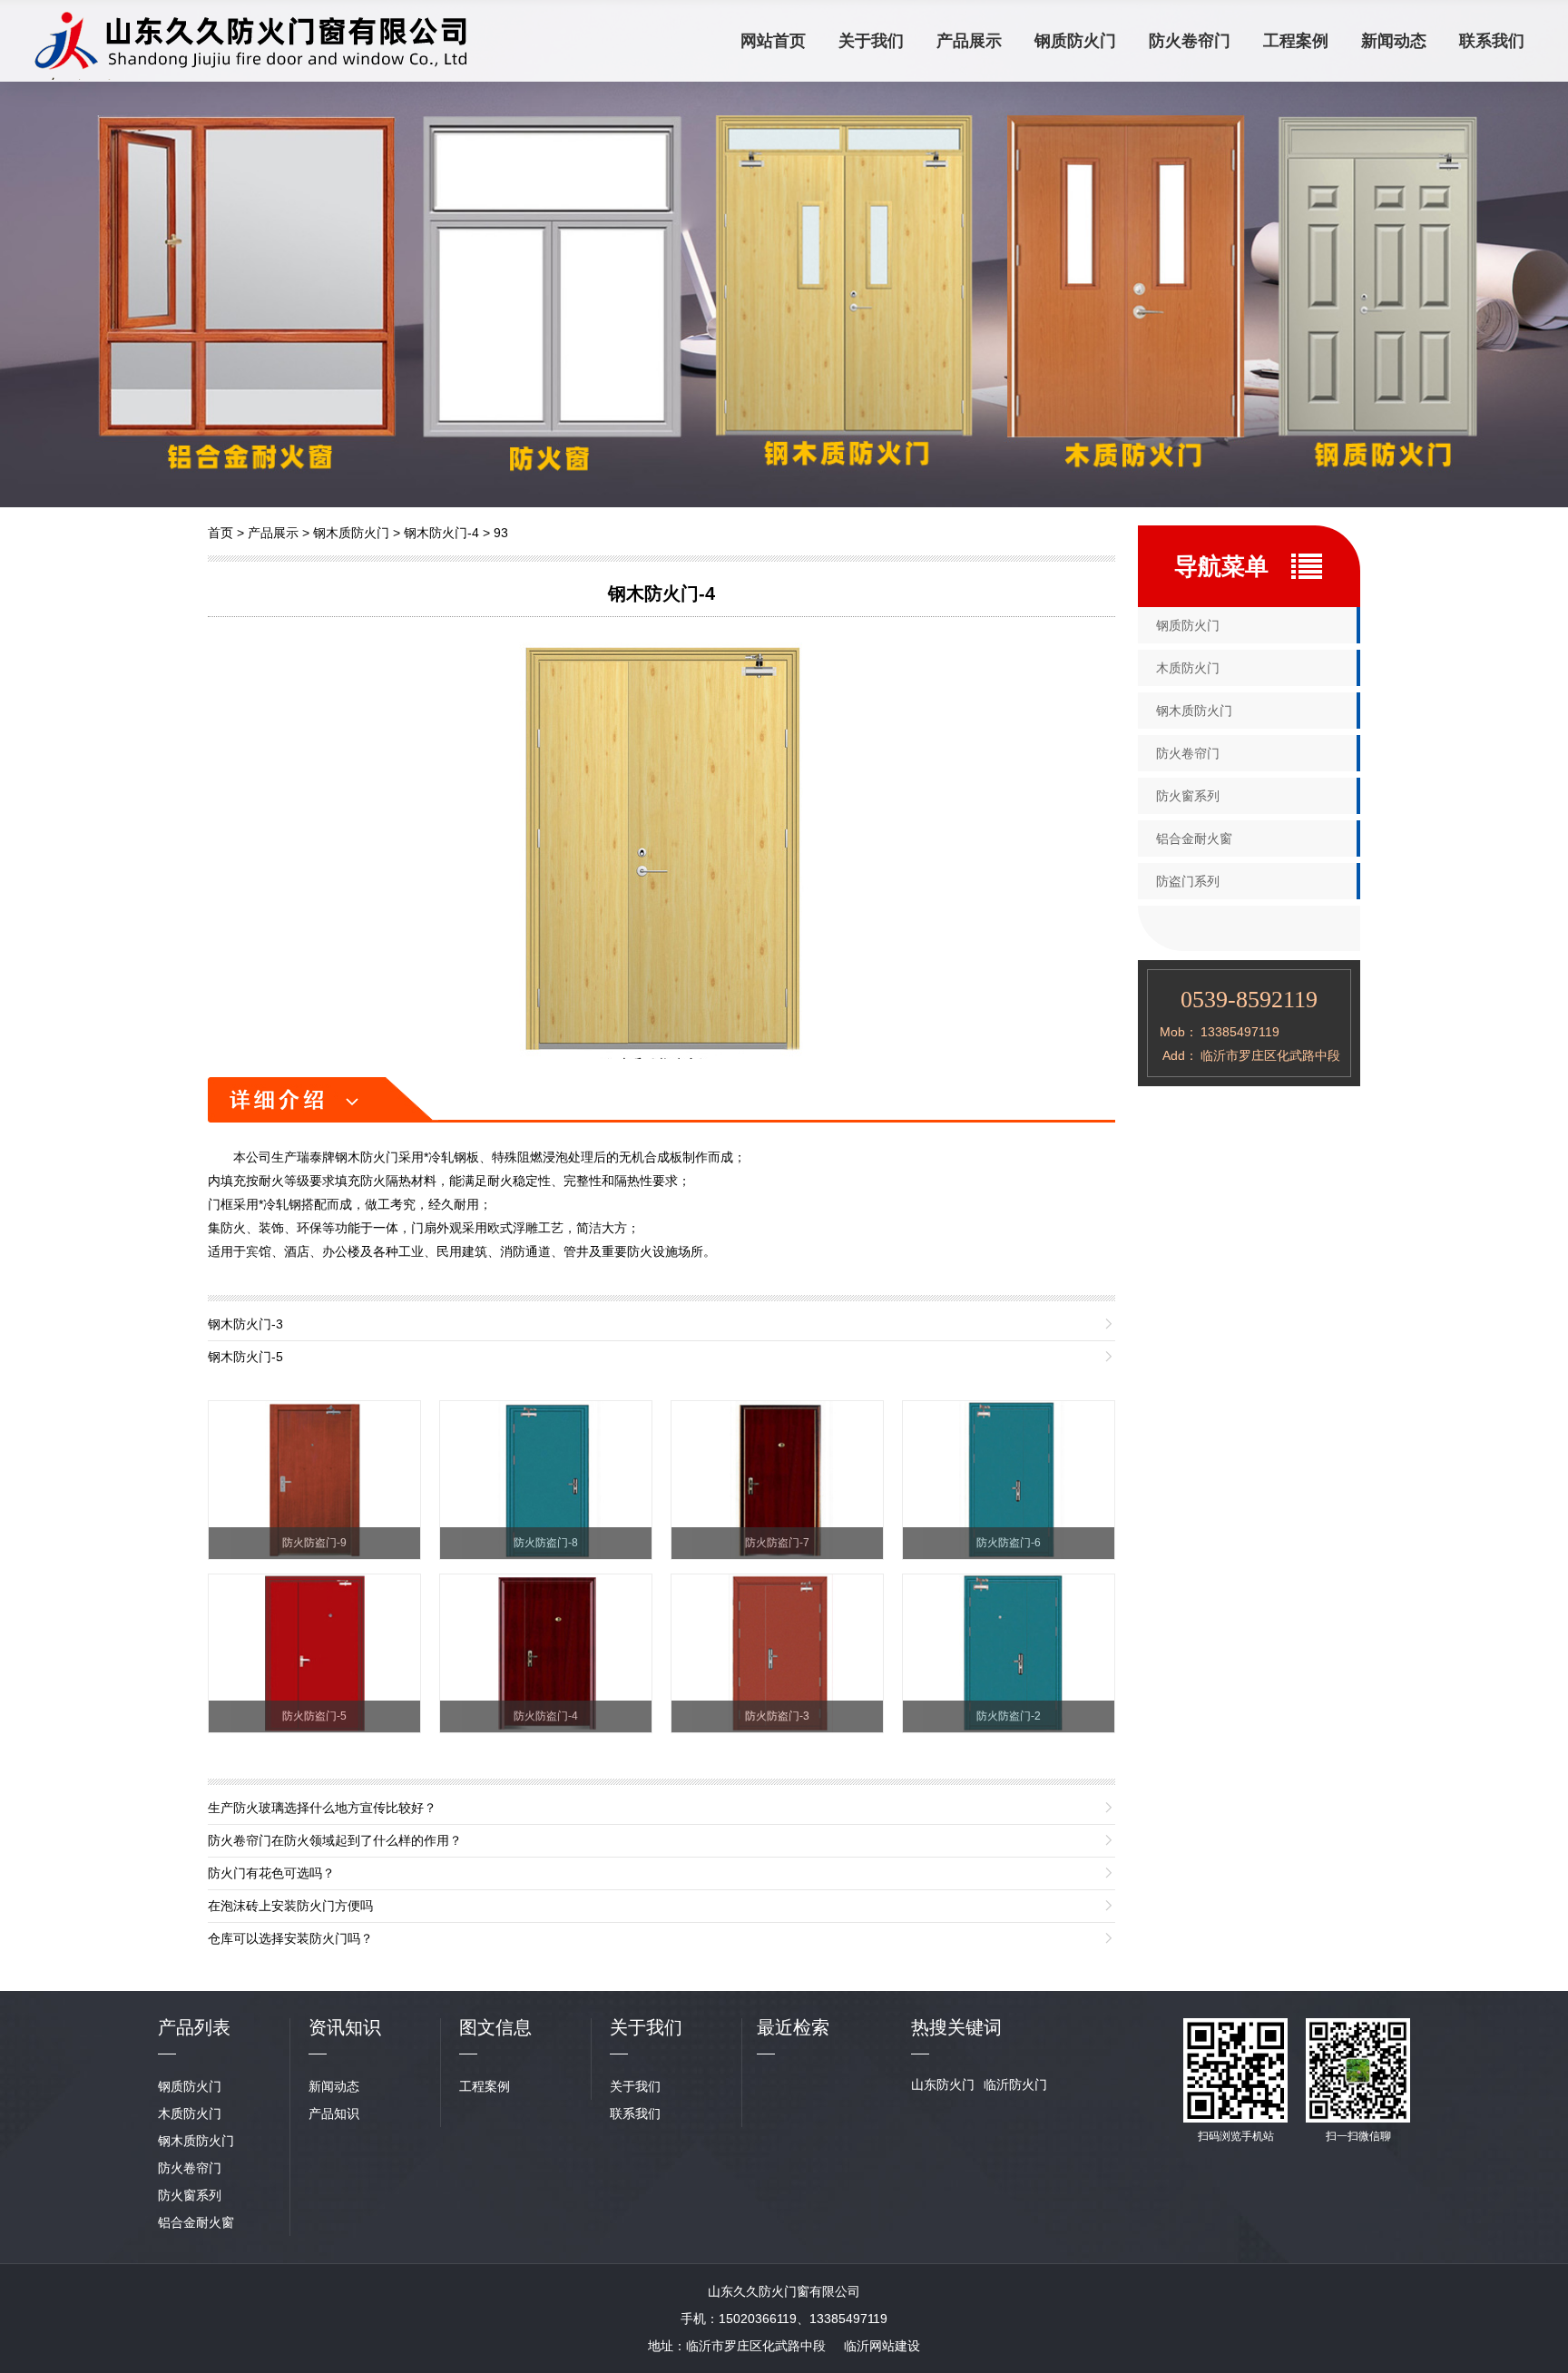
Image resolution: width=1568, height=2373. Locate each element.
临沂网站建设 (882, 2346)
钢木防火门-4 (441, 533)
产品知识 (334, 2113)
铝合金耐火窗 (1194, 838)
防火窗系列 (1188, 796)
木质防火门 (1188, 668)
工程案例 (1296, 41)
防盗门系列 (1188, 881)
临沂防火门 (1015, 2084)
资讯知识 (345, 2027)
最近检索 (793, 2027)
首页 (220, 533)
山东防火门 (943, 2084)
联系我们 (1492, 41)
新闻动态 (1394, 41)
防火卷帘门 (1190, 41)
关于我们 (871, 41)
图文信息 (495, 2027)
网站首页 (773, 41)
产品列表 (194, 2027)
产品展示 (969, 41)
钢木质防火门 (351, 533)
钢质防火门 (1075, 41)
